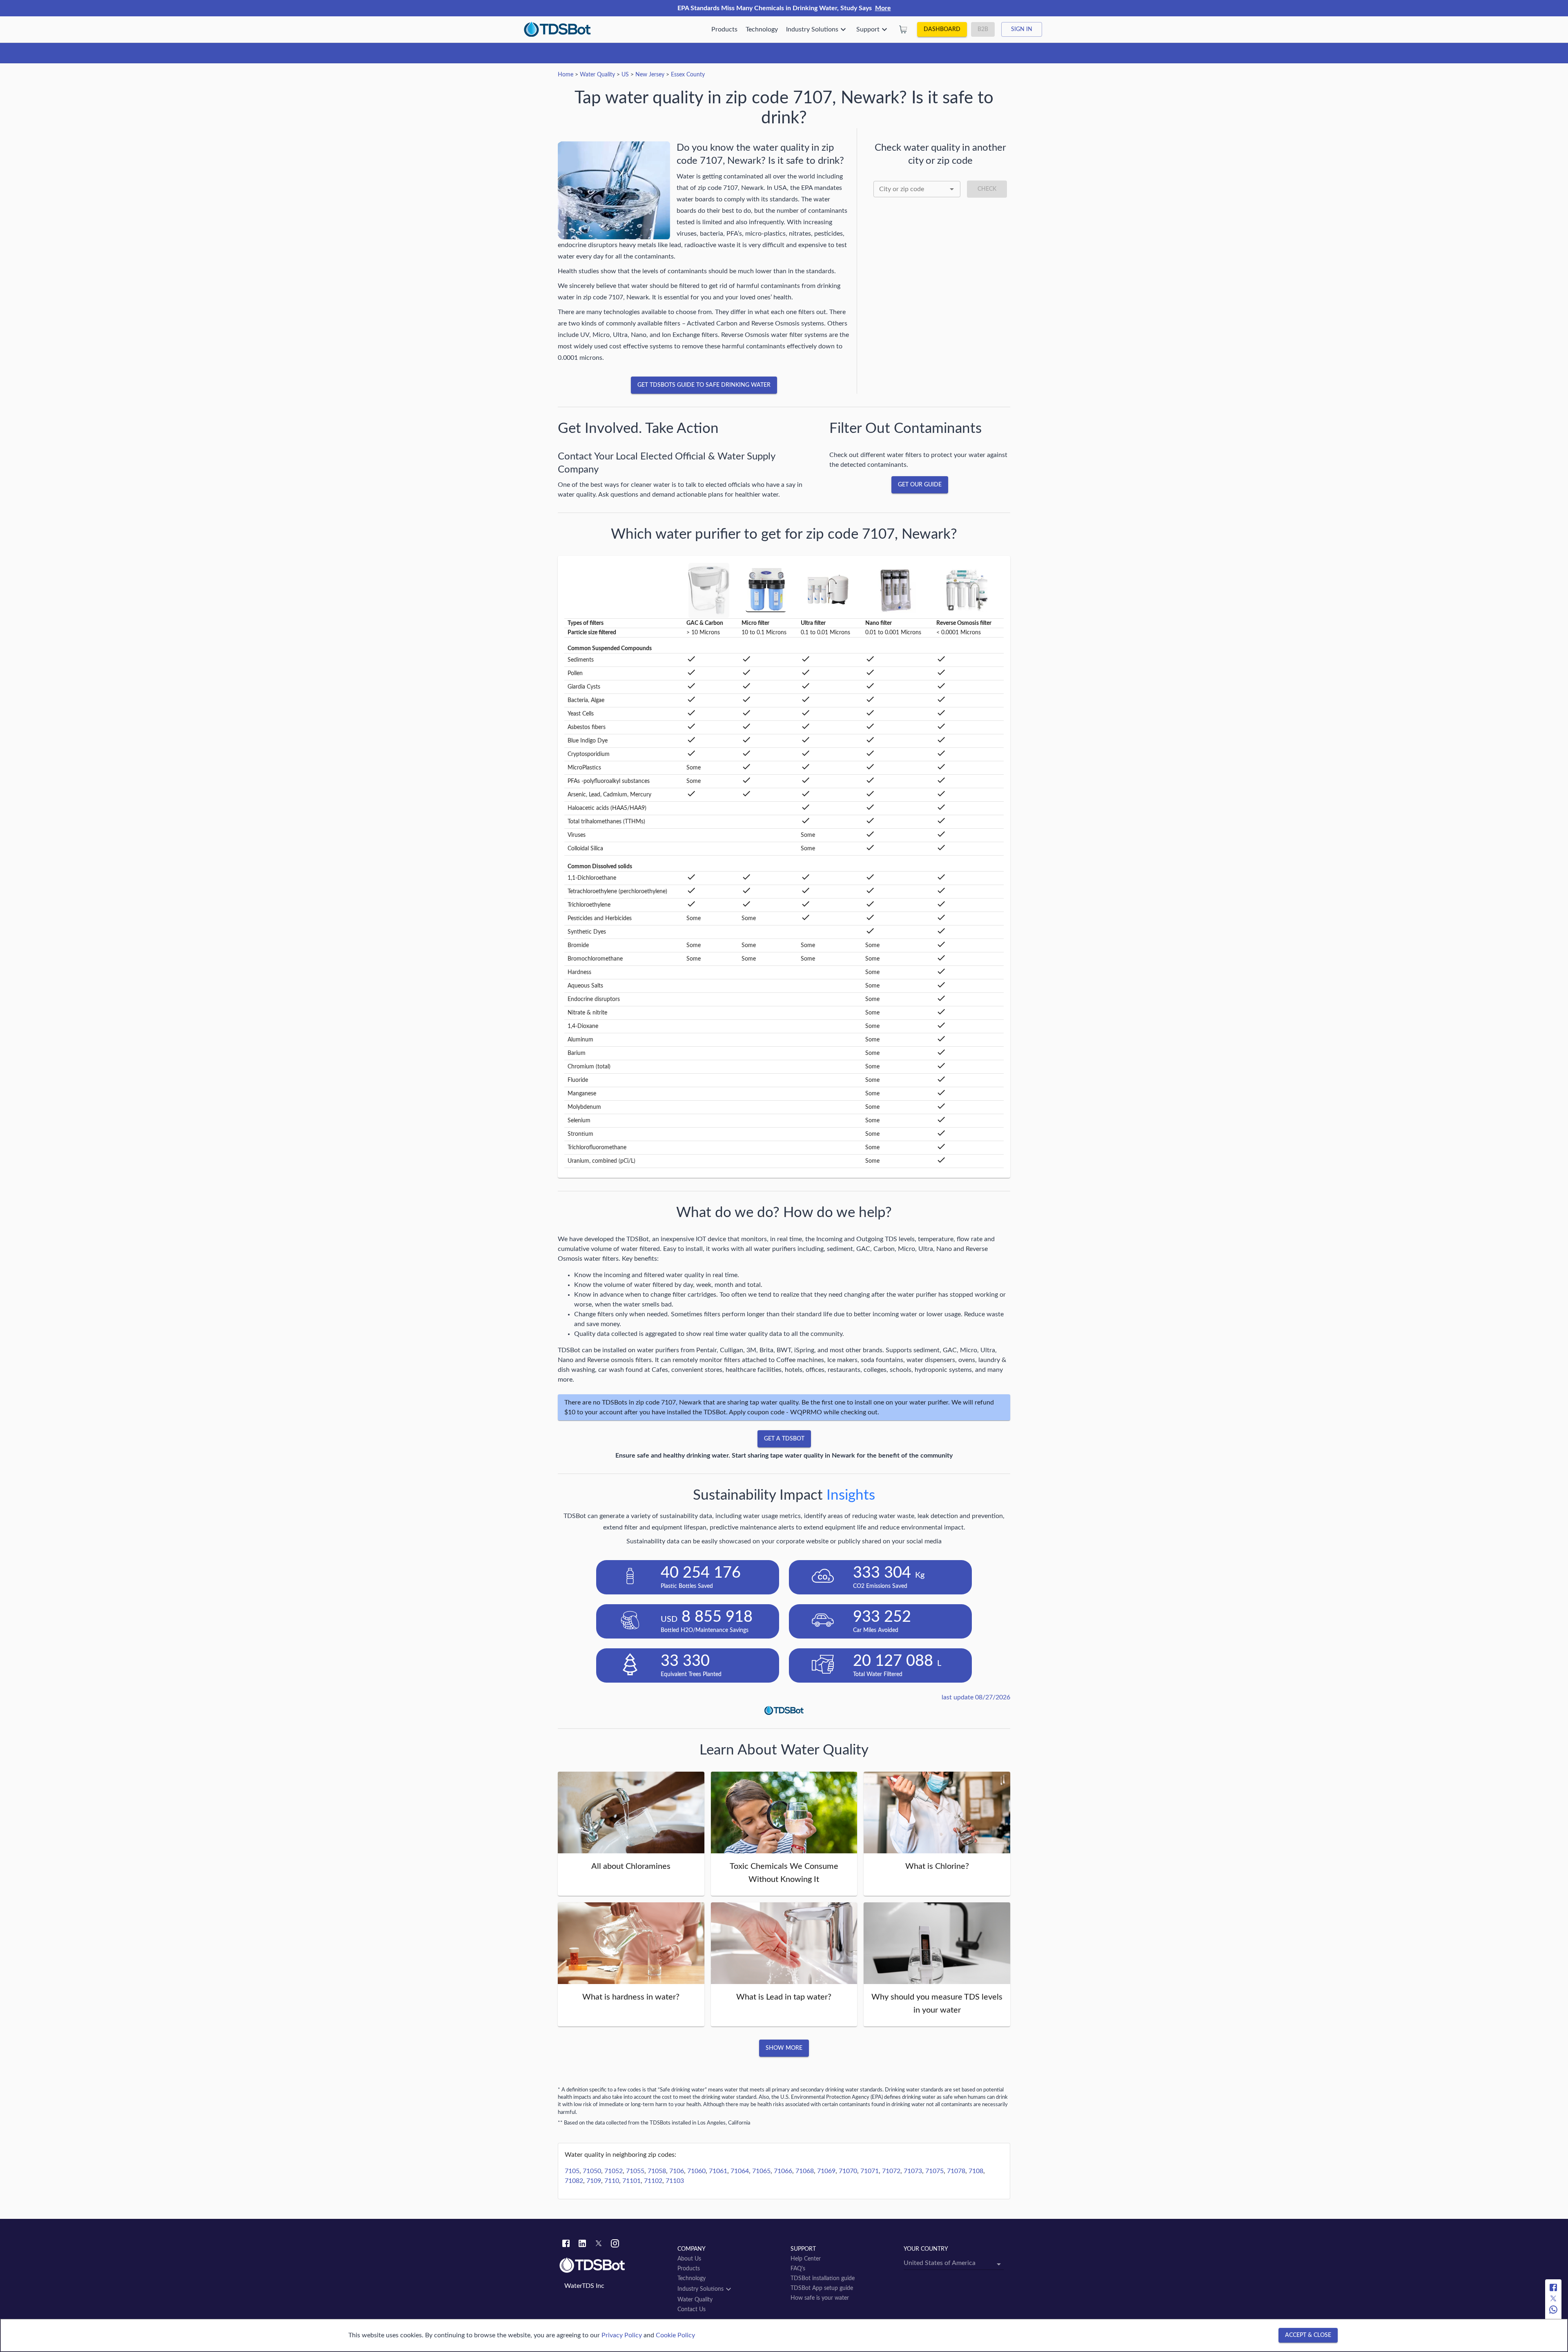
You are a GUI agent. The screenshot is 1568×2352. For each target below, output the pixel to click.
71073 (913, 2171)
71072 (891, 2171)
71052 (614, 2171)
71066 (783, 2171)
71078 (956, 2171)
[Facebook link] (566, 2245)
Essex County (688, 75)
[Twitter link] (599, 2245)
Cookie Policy (675, 2335)
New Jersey (650, 75)
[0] (903, 29)
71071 (870, 2171)
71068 (805, 2171)
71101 (631, 2181)
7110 (612, 2181)
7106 (677, 2171)
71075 (934, 2171)
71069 (826, 2171)
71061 (718, 2171)
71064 (740, 2171)
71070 (848, 2171)
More (883, 8)
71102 (653, 2181)
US (625, 75)
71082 (574, 2181)
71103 (675, 2181)
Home (566, 75)
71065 (761, 2171)
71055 (635, 2171)
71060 (696, 2171)
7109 (594, 2181)
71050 (592, 2171)
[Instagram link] (615, 2245)
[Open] (952, 189)
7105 (572, 2171)
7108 (976, 2171)
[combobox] (917, 189)
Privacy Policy (622, 2335)
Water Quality (597, 75)
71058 (657, 2171)
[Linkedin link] (582, 2245)
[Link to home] (614, 2265)
